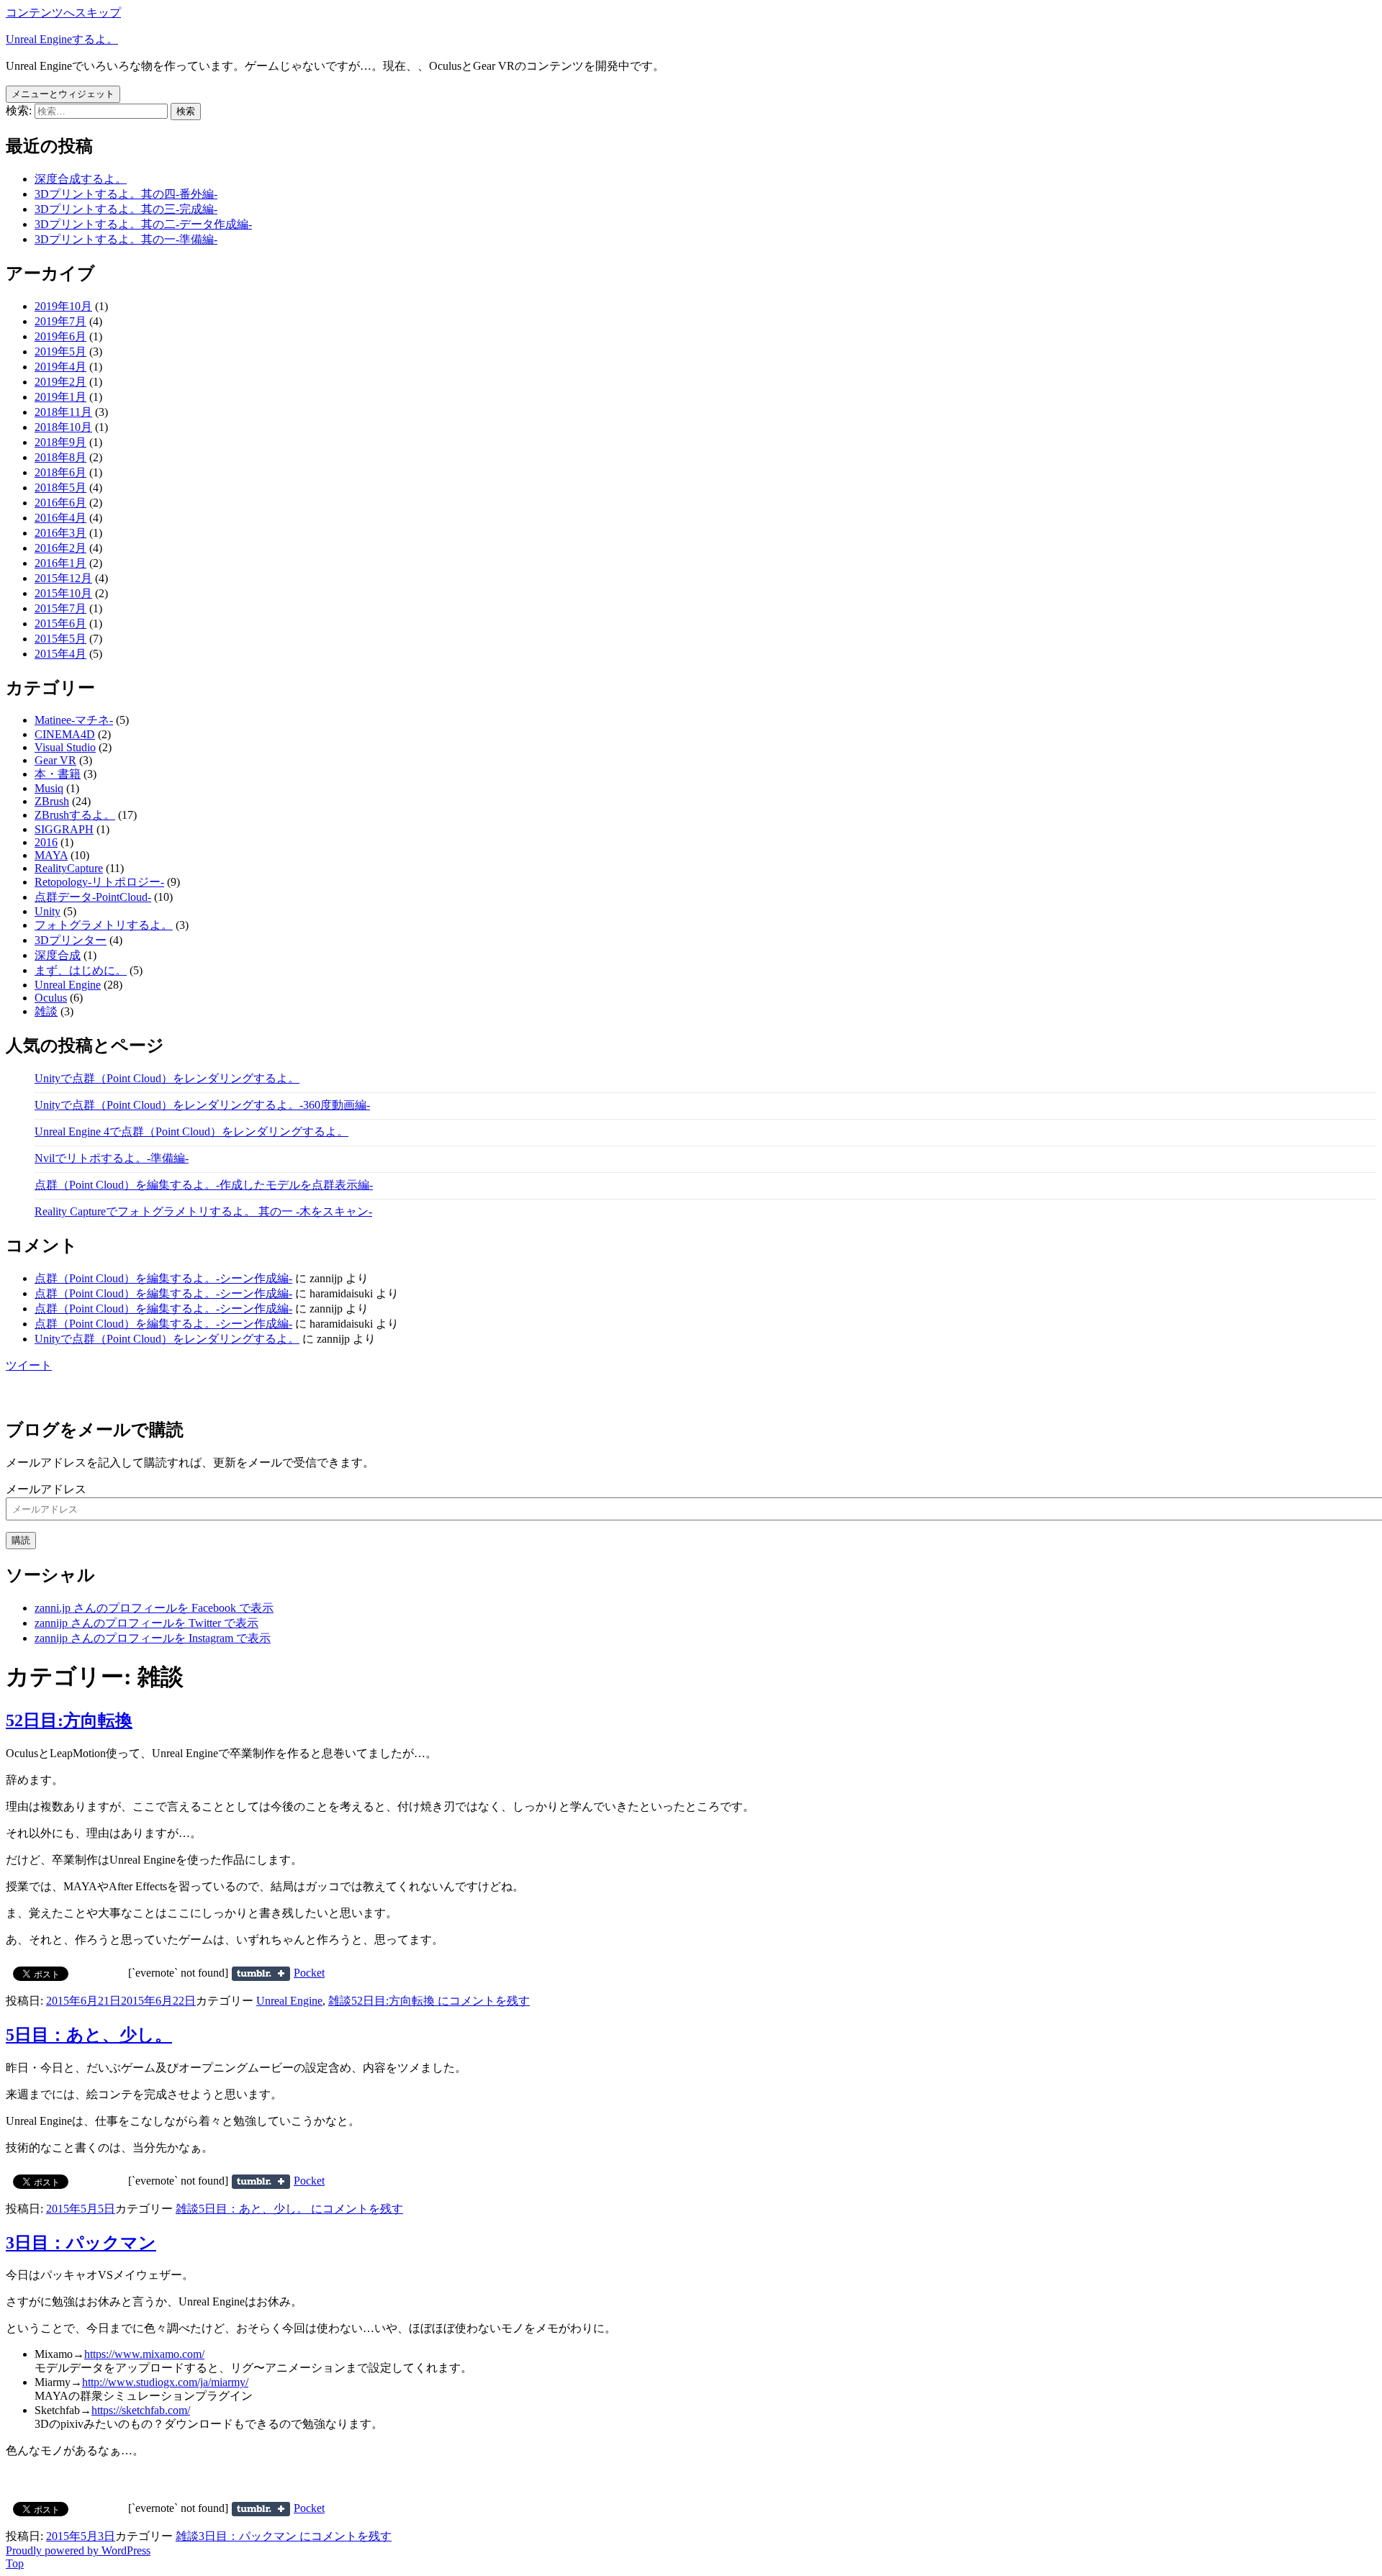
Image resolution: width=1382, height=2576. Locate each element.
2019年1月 (60, 397)
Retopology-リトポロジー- (99, 882)
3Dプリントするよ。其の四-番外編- (126, 194)
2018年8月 (60, 457)
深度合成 (58, 955)
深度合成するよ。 (81, 179)
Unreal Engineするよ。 (62, 39)
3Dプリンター (71, 940)
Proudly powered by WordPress (78, 2550)
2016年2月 (60, 548)
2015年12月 (63, 578)
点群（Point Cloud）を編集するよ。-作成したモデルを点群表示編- (204, 1185)
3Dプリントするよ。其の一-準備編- (126, 239)
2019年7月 (60, 321)
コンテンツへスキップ (63, 13)
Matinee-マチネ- (74, 720)
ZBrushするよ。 (75, 815)
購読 (21, 1540)
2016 (46, 842)
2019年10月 (63, 306)
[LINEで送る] (360, 1973)
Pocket (309, 1973)
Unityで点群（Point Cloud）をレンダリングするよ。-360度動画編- (202, 1105)
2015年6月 (60, 623)
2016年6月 (60, 503)
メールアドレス (46, 1489)
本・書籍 (58, 774)
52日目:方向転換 (69, 1720)
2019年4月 (60, 367)
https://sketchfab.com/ (141, 2410)
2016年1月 (60, 563)
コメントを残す (441, 2001)
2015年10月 (63, 593)
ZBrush (52, 801)
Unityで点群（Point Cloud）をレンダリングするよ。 (167, 1078)
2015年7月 (60, 608)
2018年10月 (63, 427)
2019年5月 (60, 352)
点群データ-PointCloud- (93, 897)
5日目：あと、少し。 (89, 2035)
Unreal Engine (68, 985)
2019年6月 (60, 336)
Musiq (49, 788)
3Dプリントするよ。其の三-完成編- (126, 209)
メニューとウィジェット (63, 94)
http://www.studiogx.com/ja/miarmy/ (165, 2382)
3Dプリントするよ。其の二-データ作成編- (143, 224)
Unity (48, 911)
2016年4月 (60, 518)
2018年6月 (60, 472)
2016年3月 (60, 533)
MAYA (51, 855)
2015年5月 (60, 639)
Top (15, 2563)
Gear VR (55, 760)
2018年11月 (63, 412)
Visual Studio (65, 747)
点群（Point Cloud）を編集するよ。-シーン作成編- (163, 1278)
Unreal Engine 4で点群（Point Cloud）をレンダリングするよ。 (191, 1131)
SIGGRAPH (64, 829)
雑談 (46, 1011)
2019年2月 (60, 382)
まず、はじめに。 (81, 970)
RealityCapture (69, 868)
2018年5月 (60, 487)
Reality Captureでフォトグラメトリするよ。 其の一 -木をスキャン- (203, 1211)
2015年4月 (60, 654)
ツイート (29, 1365)
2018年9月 (60, 442)
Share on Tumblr (261, 1974)
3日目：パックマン (81, 2243)
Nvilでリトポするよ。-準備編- (112, 1158)
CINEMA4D (65, 734)
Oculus (51, 998)
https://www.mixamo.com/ (144, 2354)
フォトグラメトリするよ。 (104, 925)
